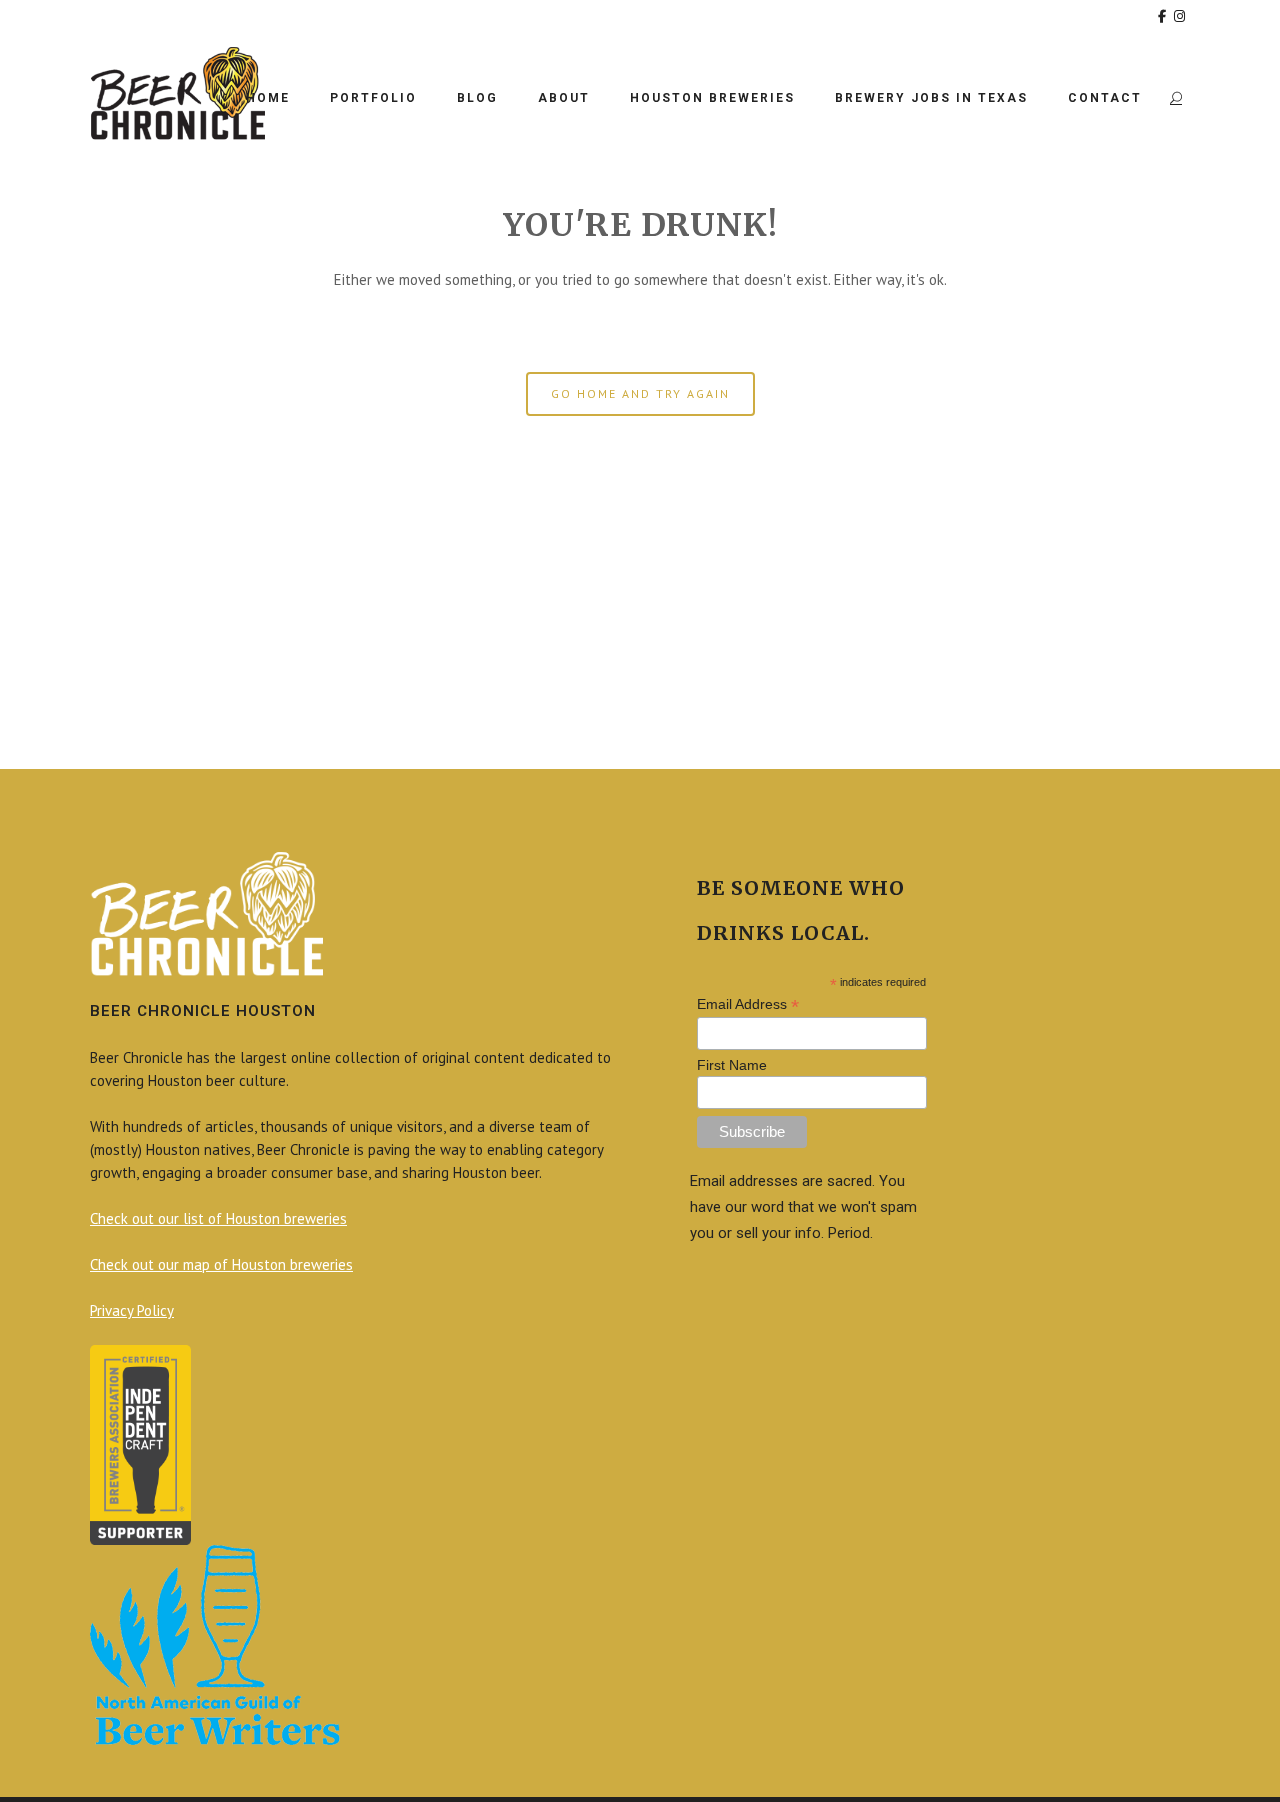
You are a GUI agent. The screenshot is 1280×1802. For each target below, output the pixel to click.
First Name (732, 1065)
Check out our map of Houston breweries (221, 1264)
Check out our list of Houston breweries (218, 1218)
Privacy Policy (132, 1310)
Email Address (748, 1004)
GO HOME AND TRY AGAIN (640, 393)
